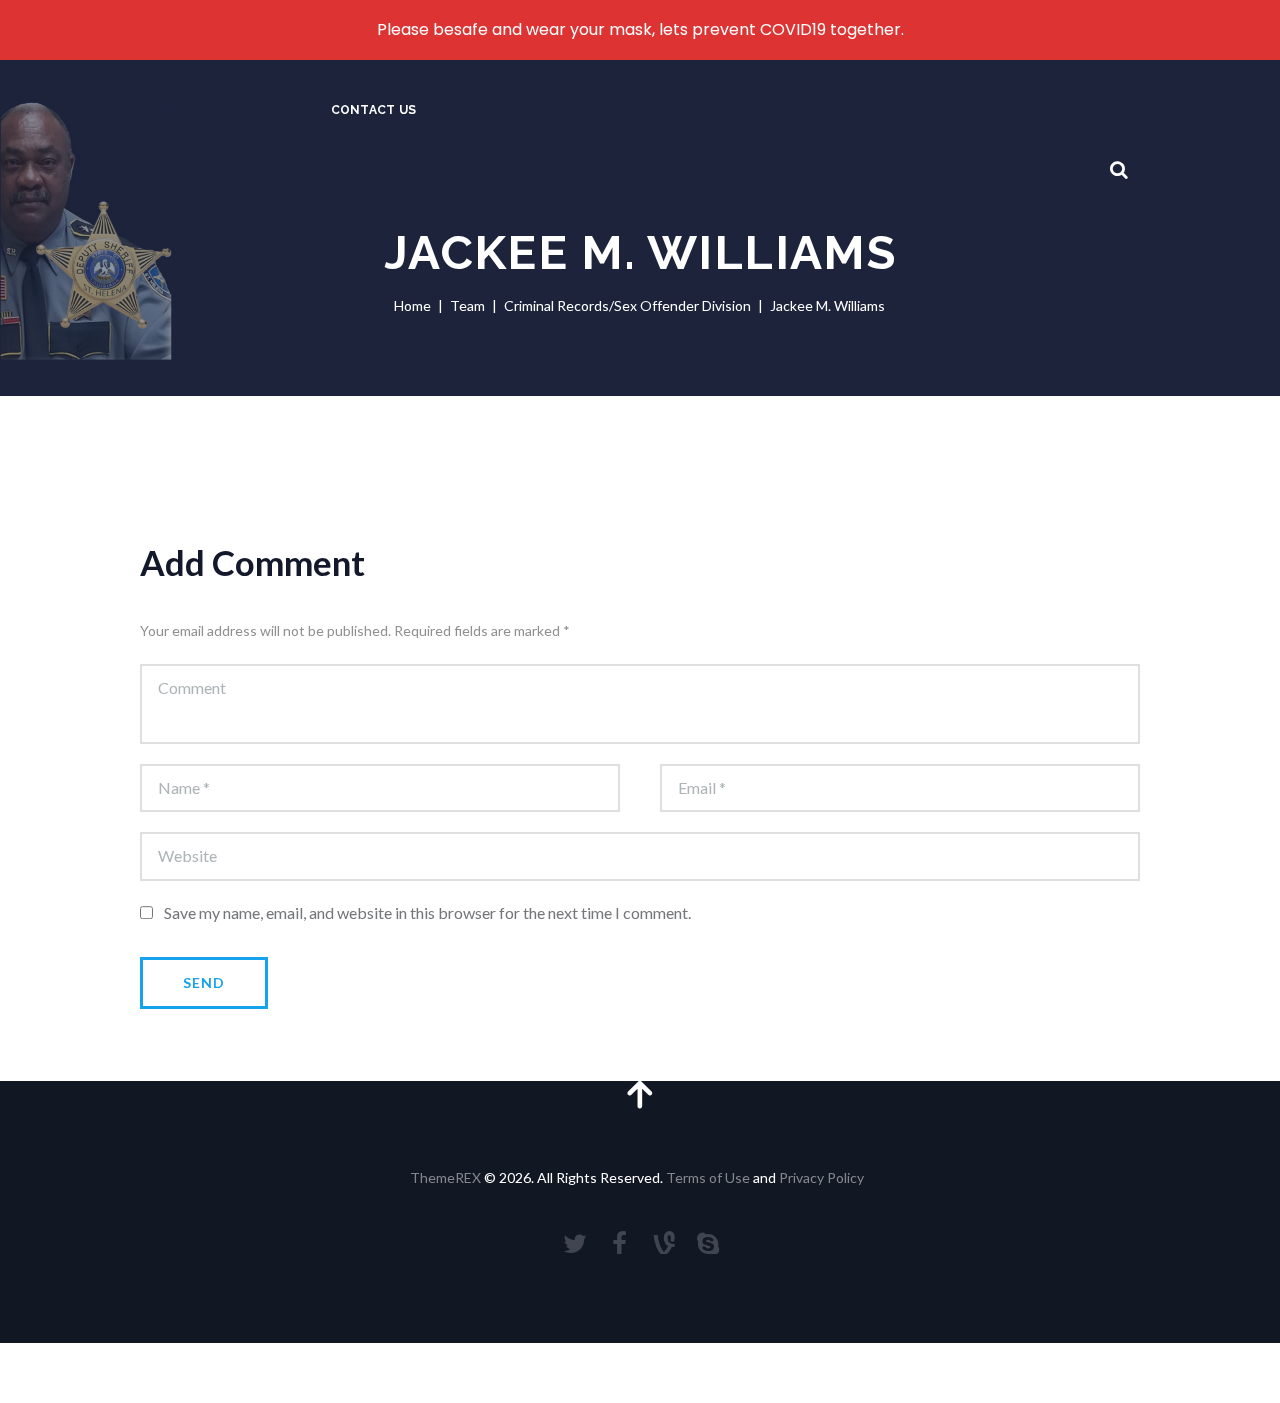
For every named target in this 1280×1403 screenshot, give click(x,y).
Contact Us (373, 110)
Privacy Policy (821, 1177)
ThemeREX (445, 1177)
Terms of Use (708, 1177)
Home (412, 305)
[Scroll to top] (640, 1093)
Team (467, 305)
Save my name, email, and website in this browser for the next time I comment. (427, 912)
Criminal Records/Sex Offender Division (627, 305)
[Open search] (1119, 170)
